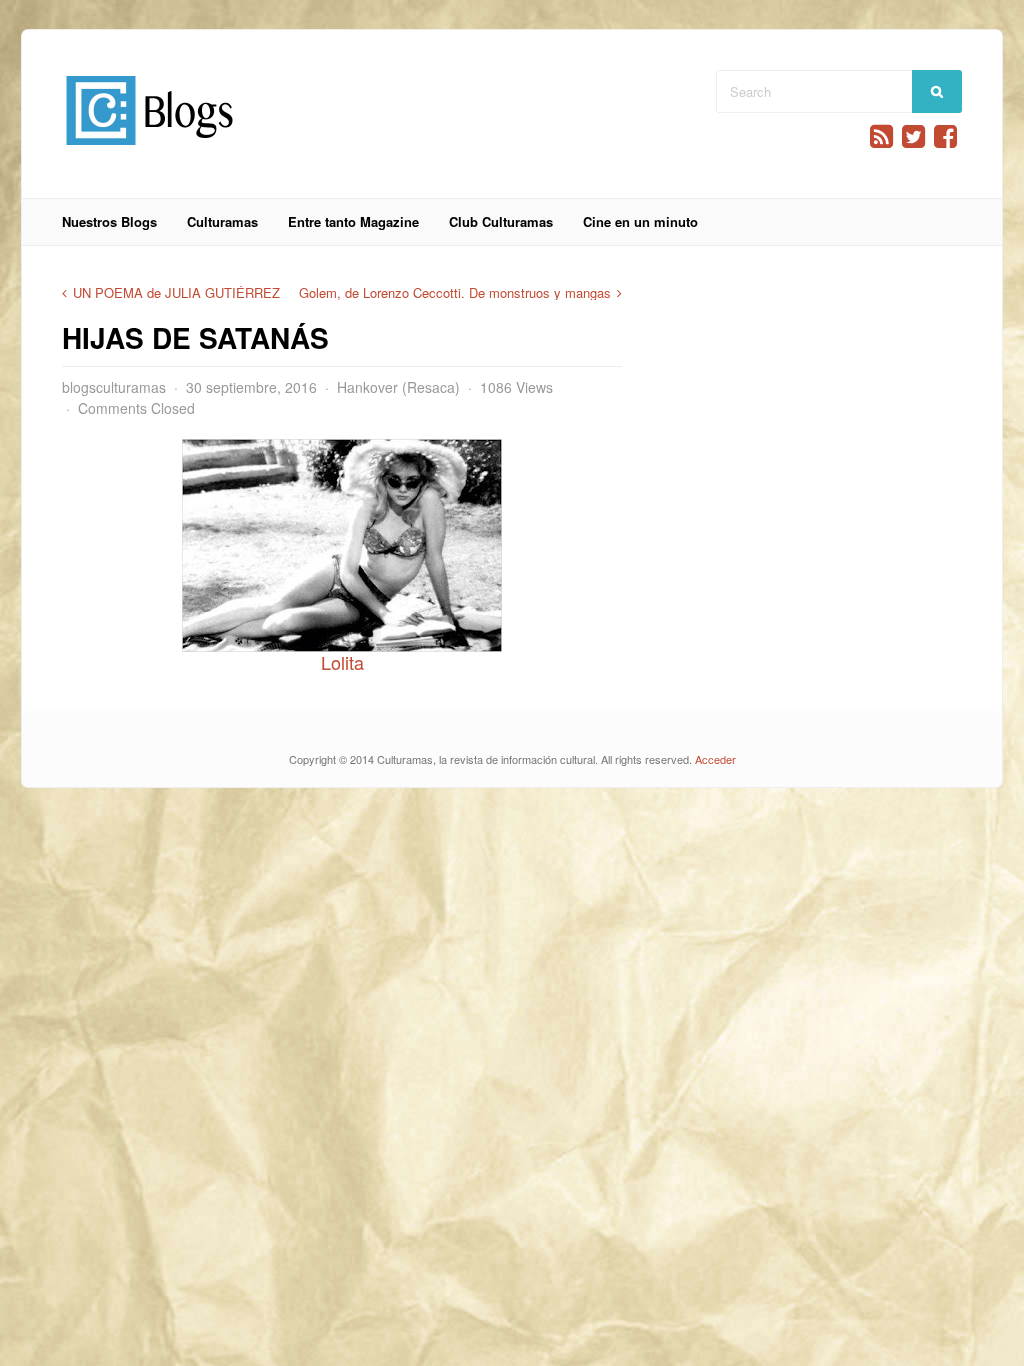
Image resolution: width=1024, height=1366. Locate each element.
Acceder (715, 759)
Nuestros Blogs (109, 221)
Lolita (342, 662)
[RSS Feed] (881, 136)
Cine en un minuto (640, 221)
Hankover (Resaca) (398, 387)
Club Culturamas (501, 221)
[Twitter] (913, 136)
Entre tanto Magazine (353, 221)
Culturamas (222, 221)
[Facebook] (945, 136)
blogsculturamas (114, 387)
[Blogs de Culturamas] (149, 152)
